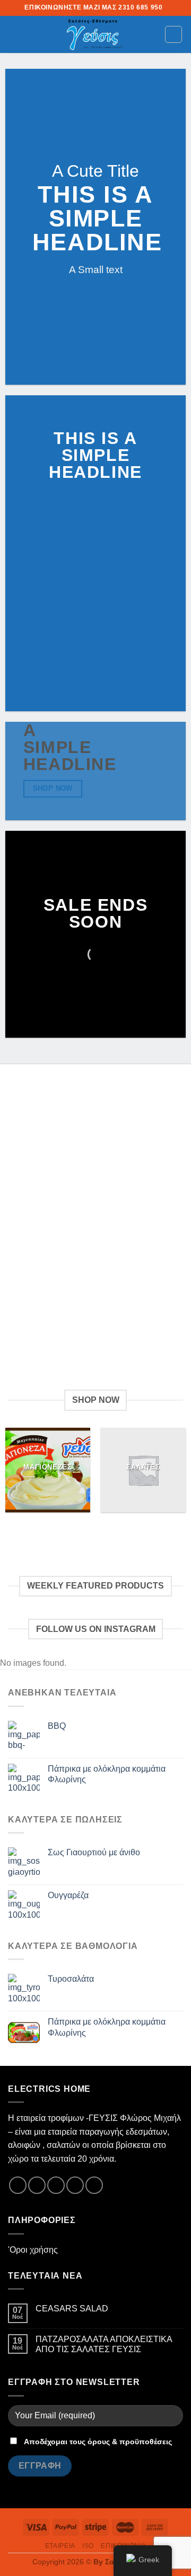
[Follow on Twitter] (56, 2185)
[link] (93, 34)
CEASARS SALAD (72, 2309)
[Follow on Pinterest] (94, 2185)
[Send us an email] (75, 2185)
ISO (88, 2546)
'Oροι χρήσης (33, 2250)
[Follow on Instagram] (37, 2185)
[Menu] (14, 34)
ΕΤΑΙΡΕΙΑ (60, 2546)
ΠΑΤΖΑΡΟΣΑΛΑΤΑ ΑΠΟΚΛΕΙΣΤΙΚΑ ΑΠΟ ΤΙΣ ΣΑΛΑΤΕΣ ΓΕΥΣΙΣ (104, 2344)
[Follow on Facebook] (18, 2185)
